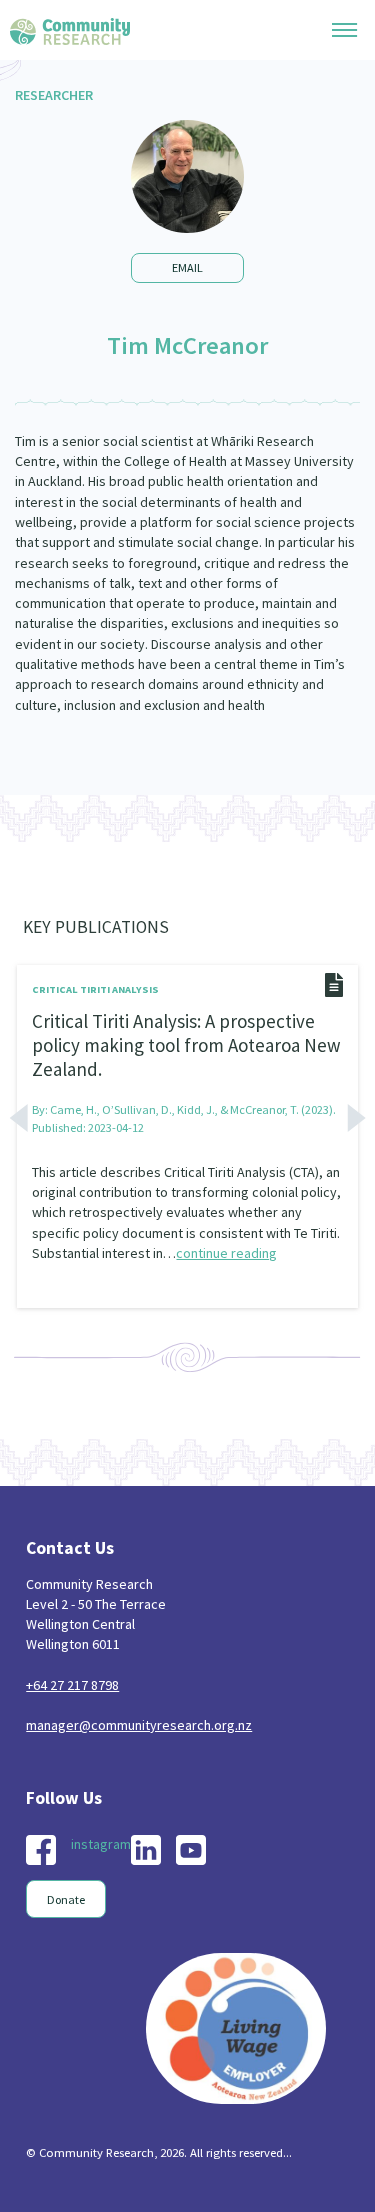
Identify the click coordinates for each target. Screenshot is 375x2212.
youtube (191, 1850)
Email (187, 267)
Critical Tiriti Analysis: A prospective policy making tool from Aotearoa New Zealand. (186, 1044)
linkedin (146, 1850)
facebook (41, 1850)
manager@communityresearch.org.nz (139, 1725)
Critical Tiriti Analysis (95, 989)
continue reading (226, 1253)
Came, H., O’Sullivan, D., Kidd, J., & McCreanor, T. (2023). (193, 1109)
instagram (101, 1844)
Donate (66, 1899)
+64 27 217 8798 (72, 1685)
